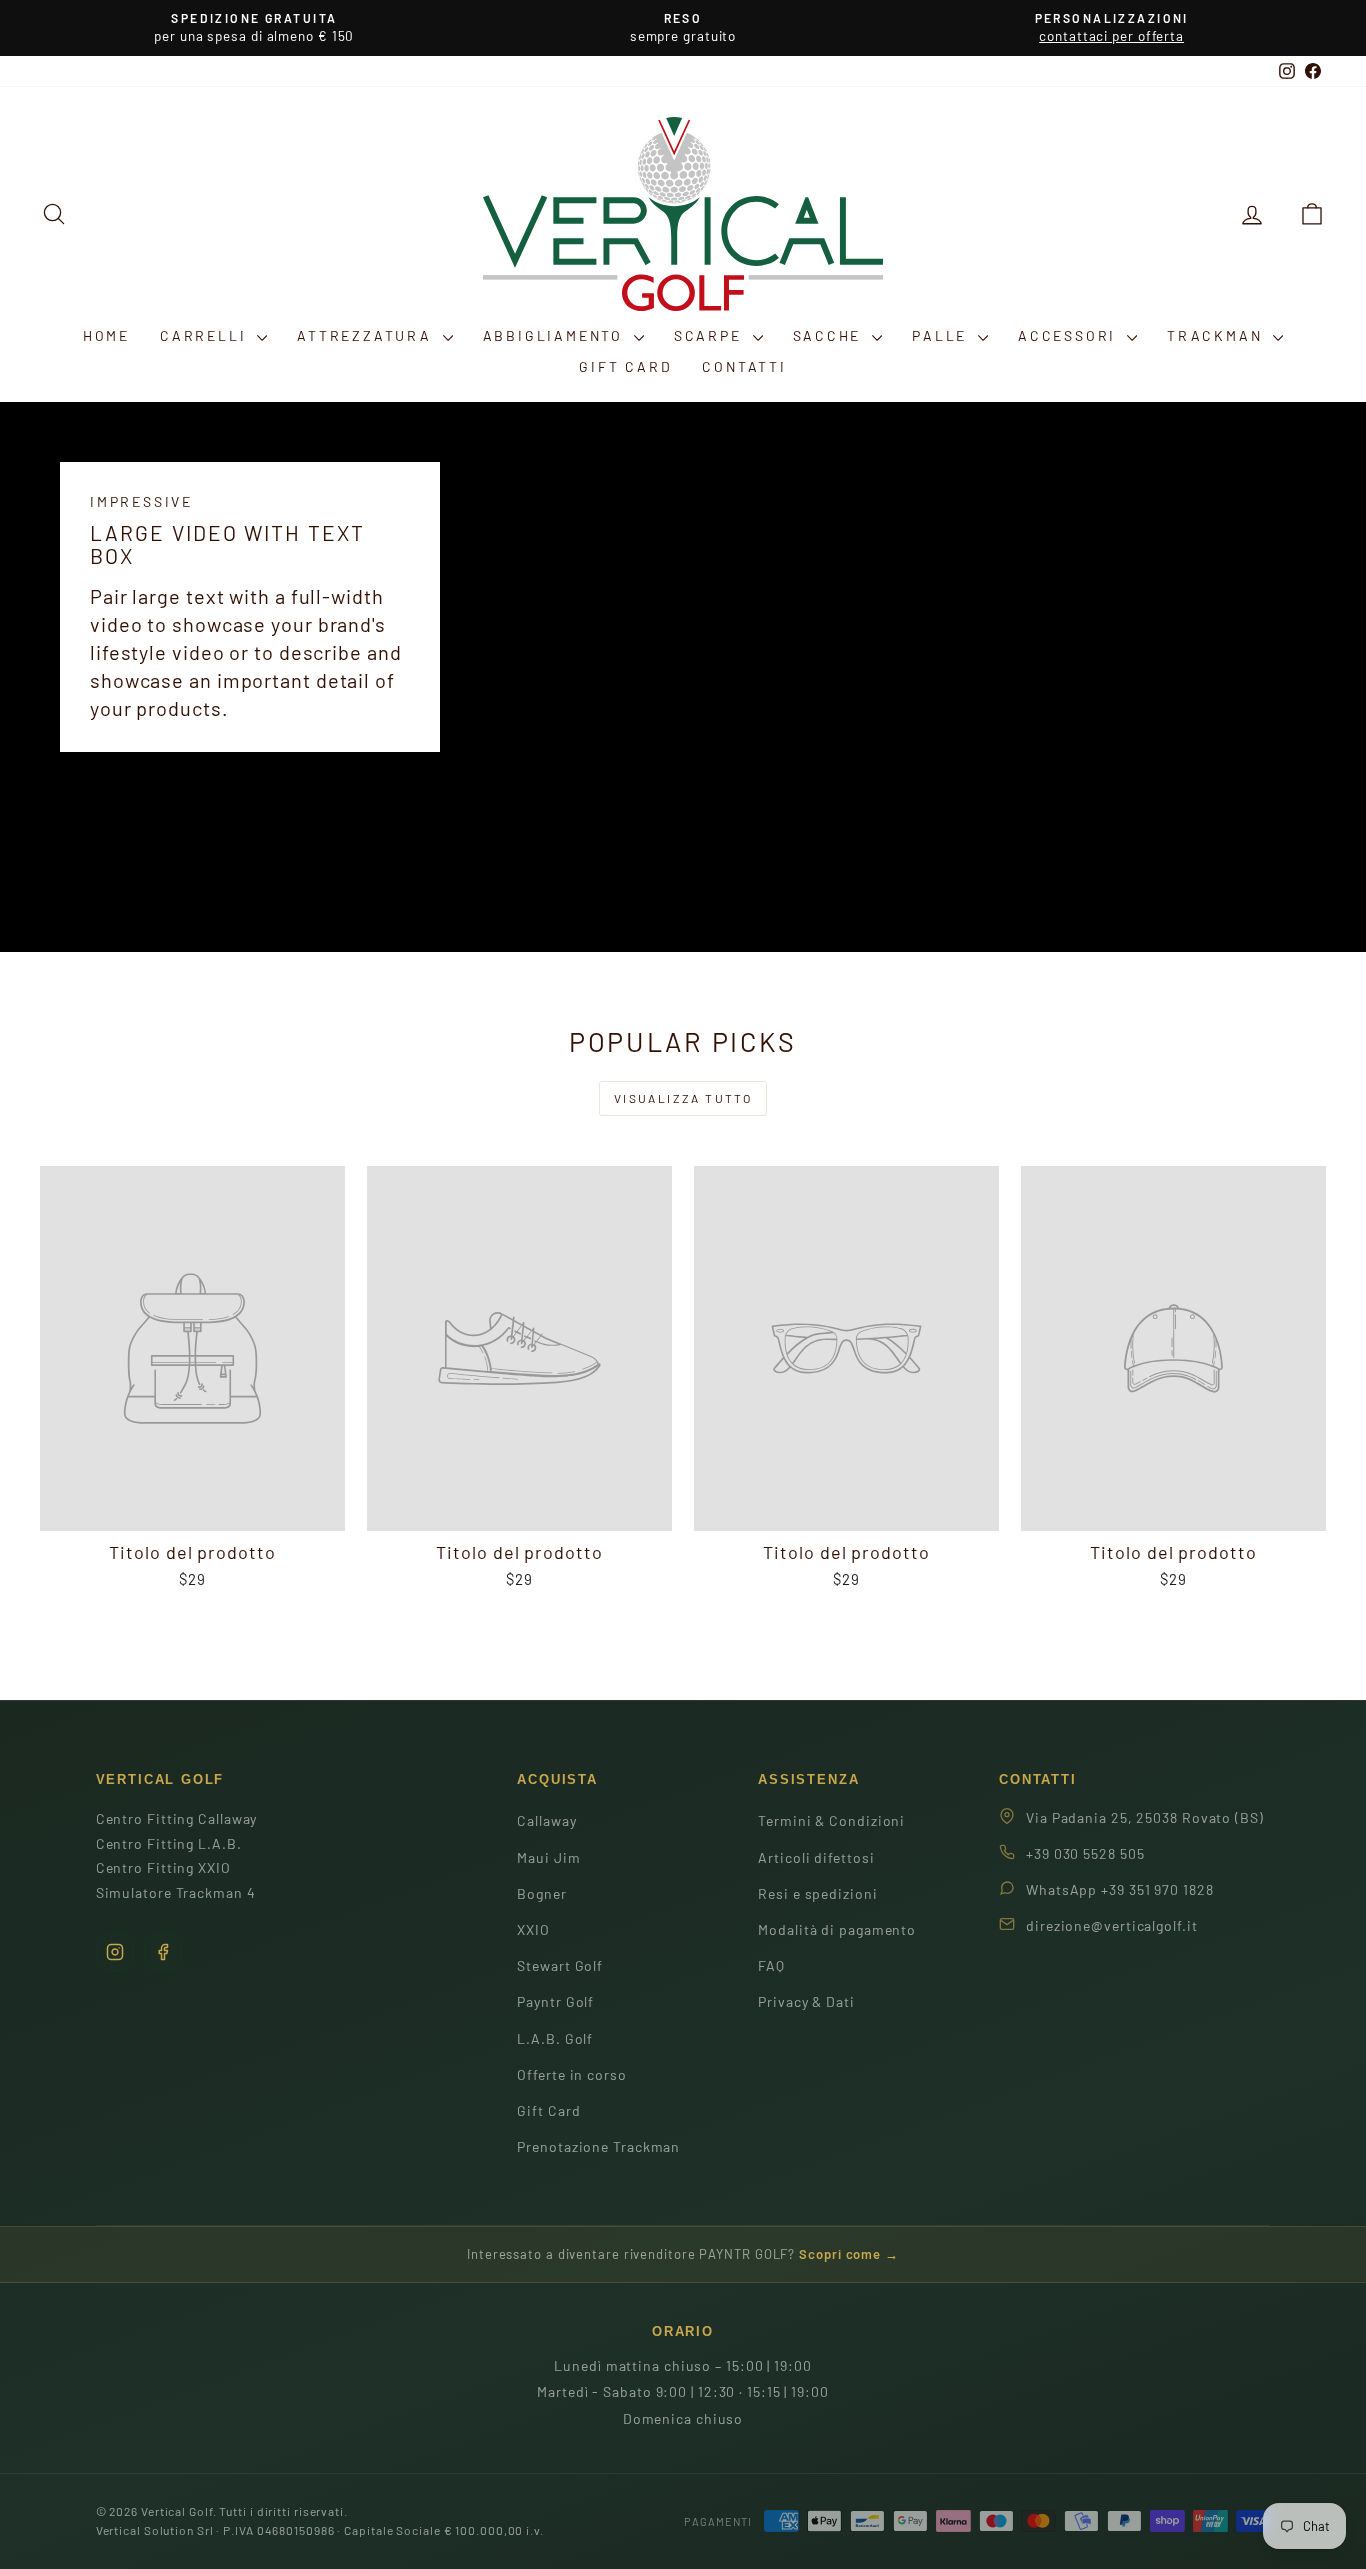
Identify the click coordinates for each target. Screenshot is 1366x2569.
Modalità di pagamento (837, 1929)
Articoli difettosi (816, 1857)
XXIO (533, 1929)
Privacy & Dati (806, 2001)
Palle (942, 335)
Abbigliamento (556, 335)
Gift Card (625, 366)
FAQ (771, 1965)
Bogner (541, 1893)
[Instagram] (115, 1952)
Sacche (830, 335)
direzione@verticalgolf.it (1112, 1925)
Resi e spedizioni (817, 1893)
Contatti (744, 366)
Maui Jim (548, 1857)
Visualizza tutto (683, 1098)
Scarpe (711, 335)
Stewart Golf (560, 1965)
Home (106, 335)
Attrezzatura (367, 335)
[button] (1312, 213)
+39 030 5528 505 (1085, 1853)
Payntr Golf (555, 2001)
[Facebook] (163, 1952)
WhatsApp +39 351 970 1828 (1120, 1889)
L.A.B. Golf (555, 2038)
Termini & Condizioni (831, 1820)
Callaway (546, 1820)
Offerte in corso (571, 2074)
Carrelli (206, 335)
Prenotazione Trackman (598, 2146)
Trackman (1217, 335)
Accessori (1070, 335)
